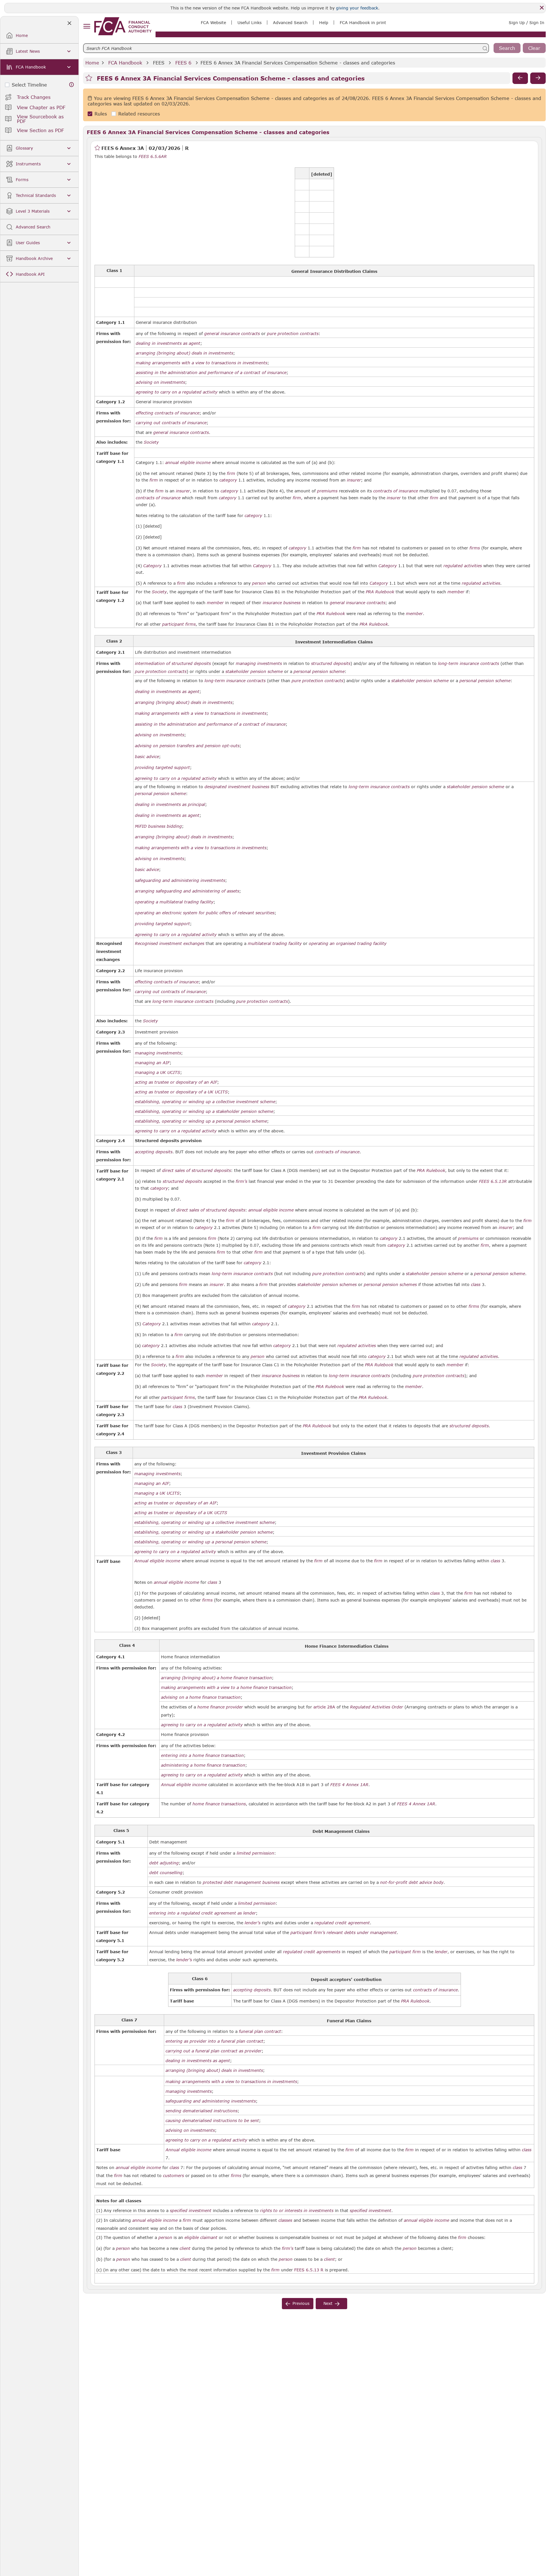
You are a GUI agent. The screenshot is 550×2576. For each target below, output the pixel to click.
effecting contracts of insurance (168, 413)
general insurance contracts (232, 334)
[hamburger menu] (87, 27)
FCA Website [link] (213, 22)
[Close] (542, 8)
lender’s (253, 1923)
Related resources (139, 114)
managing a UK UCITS (158, 1072)
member (456, 592)
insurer (354, 480)
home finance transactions (219, 1804)
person (259, 583)
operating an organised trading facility (348, 944)
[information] (72, 85)
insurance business (282, 603)
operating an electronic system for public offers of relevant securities (205, 913)
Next (328, 2303)
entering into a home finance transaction (202, 1755)
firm (231, 473)
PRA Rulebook (380, 592)
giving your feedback (357, 8)
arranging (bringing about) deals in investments (184, 353)
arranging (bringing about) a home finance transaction (216, 1678)
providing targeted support (162, 768)
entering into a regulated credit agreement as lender (203, 1913)
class (476, 1285)
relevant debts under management (362, 1933)
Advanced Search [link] (290, 22)
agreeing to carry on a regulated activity (177, 392)
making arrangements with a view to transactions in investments (202, 363)
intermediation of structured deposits (173, 663)
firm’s (241, 1181)
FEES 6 (183, 63)
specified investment (191, 2211)
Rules (101, 114)
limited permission (255, 1853)
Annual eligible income (157, 1561)
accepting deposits (154, 1152)
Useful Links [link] (250, 22)
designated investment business (237, 787)
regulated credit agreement (342, 1923)
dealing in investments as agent (168, 343)
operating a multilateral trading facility (174, 902)
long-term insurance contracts (469, 663)
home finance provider (220, 1707)
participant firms (179, 624)
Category (152, 566)
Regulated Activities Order (377, 1707)
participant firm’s (308, 1933)
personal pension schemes (390, 1285)
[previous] (520, 78)
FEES (159, 63)
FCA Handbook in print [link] (363, 22)
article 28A (324, 1707)
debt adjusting (164, 1863)
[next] (538, 78)
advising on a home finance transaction (201, 1697)
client (185, 2248)
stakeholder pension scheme (254, 672)
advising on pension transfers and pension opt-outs (187, 746)
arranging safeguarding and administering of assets (187, 891)
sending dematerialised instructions (202, 2111)
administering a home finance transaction (203, 1765)
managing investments (259, 663)
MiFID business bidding (158, 826)
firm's (288, 2248)
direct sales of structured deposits (197, 1170)
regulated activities (463, 566)
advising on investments (160, 382)
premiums (327, 491)
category (228, 480)
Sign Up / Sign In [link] (527, 22)
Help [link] (324, 22)
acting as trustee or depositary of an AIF (176, 1082)
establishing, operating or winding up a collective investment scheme (205, 1102)
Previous (301, 2303)
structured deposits (331, 663)
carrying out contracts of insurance (171, 423)
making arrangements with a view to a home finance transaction (226, 1688)
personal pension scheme (319, 672)
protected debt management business (241, 1882)
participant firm (405, 1952)
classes (285, 2220)
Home (92, 63)
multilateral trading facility (275, 944)
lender (441, 1952)
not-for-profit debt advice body (412, 1882)
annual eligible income (188, 463)
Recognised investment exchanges (170, 944)
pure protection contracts (293, 334)
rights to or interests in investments (297, 2211)
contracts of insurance (396, 491)
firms (475, 548)
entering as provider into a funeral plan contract (214, 2041)
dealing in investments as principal (170, 804)
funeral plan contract (260, 2031)
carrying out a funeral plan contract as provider (214, 2051)
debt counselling (166, 1873)
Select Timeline (29, 85)
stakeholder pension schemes (327, 1285)
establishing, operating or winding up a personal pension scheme (201, 1121)
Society (151, 442)
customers (173, 2176)
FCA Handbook (125, 63)
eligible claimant (201, 2238)
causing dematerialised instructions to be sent (212, 2121)
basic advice (147, 757)
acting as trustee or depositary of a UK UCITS (181, 1092)
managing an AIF (152, 1063)
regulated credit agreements (312, 1952)
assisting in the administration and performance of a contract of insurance (211, 373)
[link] (123, 26)
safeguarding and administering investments (180, 880)
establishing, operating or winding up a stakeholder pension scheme (204, 1111)
